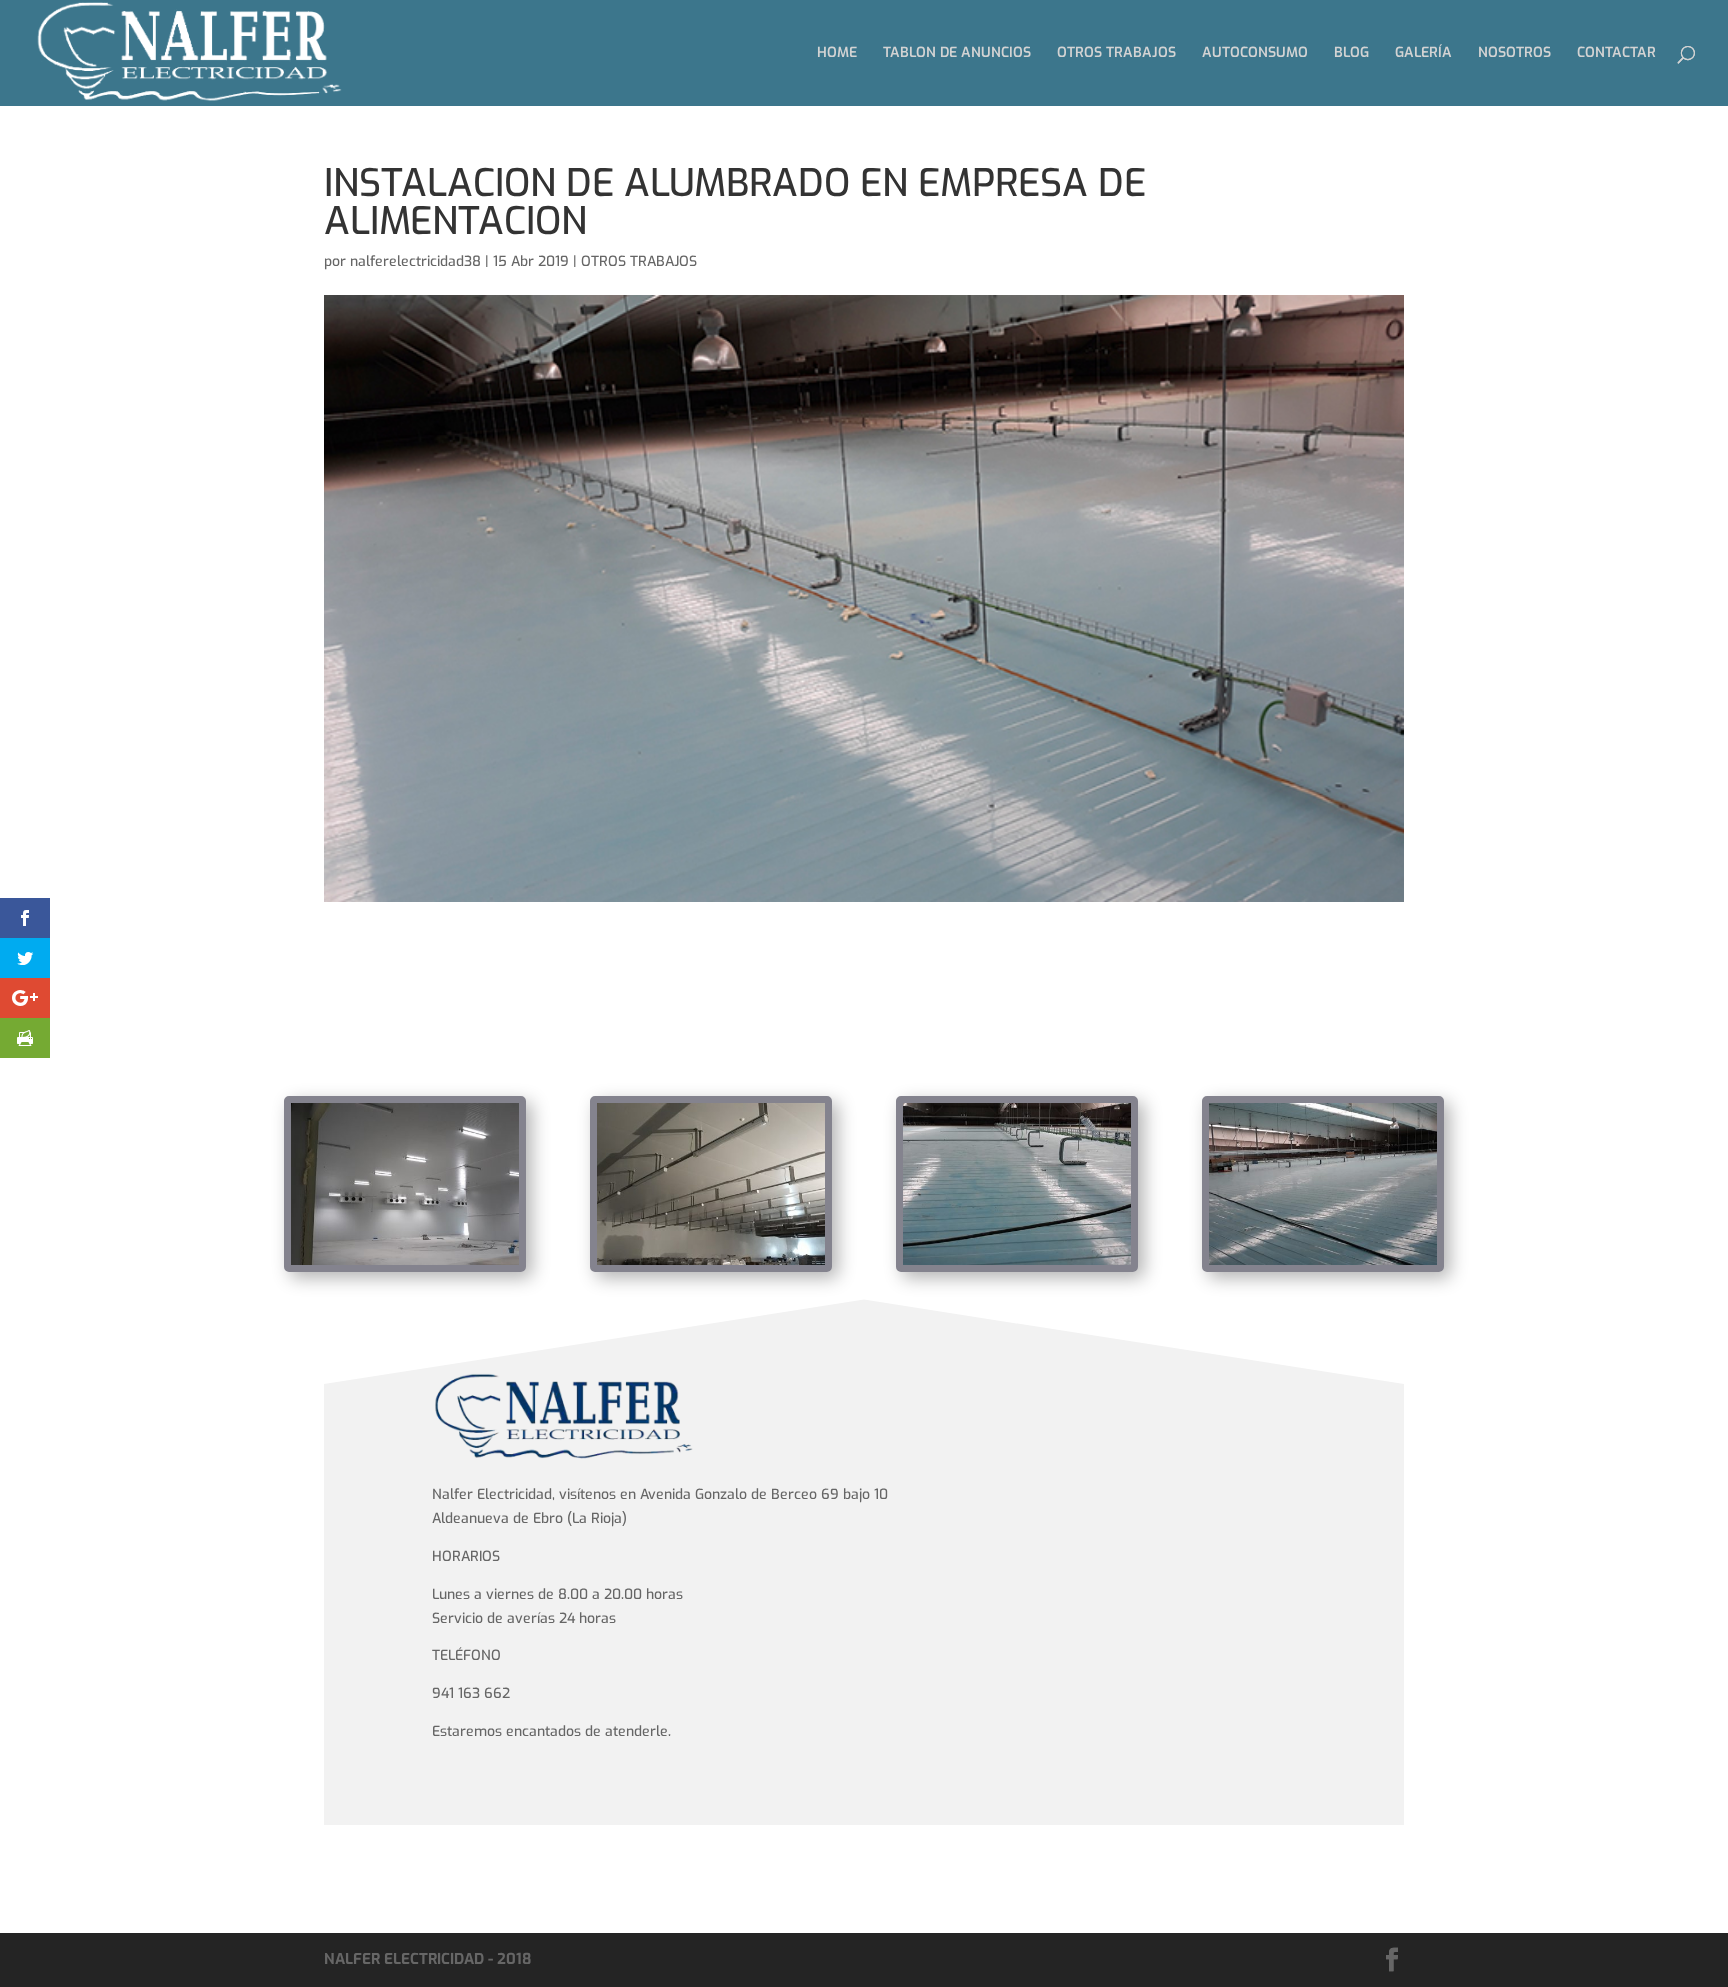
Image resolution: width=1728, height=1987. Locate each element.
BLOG (1351, 54)
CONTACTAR (1616, 54)
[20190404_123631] (1323, 1264)
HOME (837, 54)
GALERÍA (1423, 54)
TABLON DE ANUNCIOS (957, 54)
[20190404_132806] (711, 1264)
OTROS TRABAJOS (1116, 54)
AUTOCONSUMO (1255, 54)
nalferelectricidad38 (415, 261)
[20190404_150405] (405, 1264)
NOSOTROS (1514, 54)
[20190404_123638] (1017, 1264)
